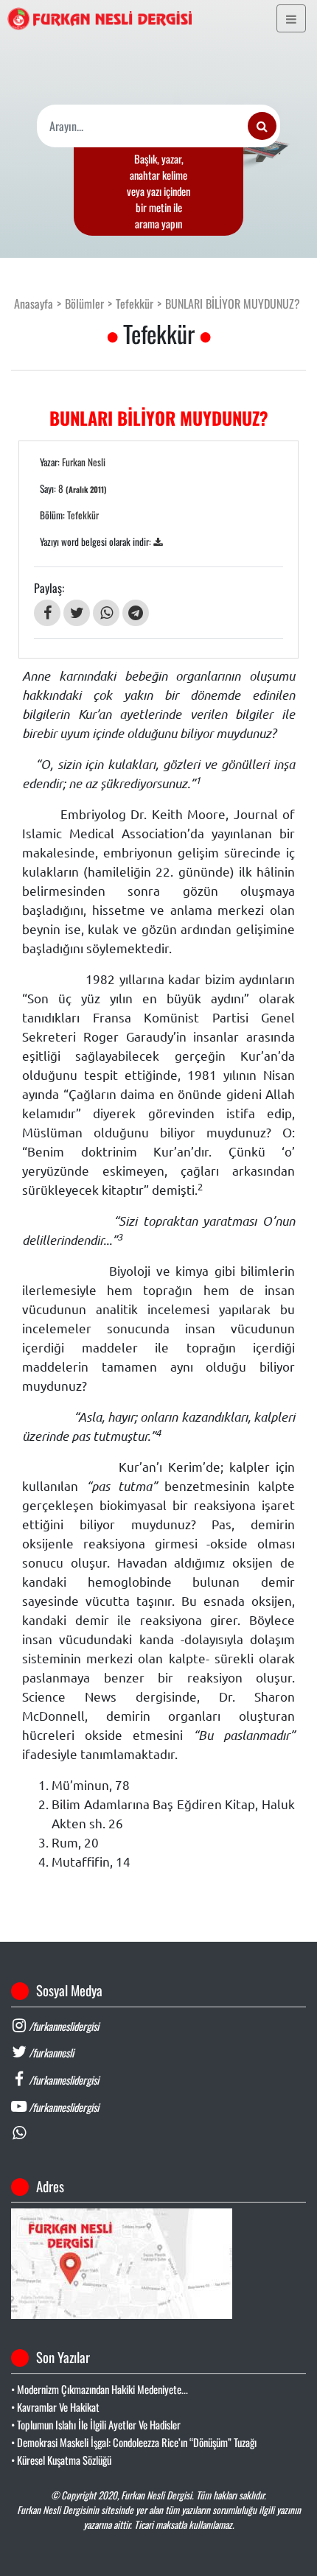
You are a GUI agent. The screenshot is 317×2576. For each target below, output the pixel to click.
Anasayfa (34, 303)
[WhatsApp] (106, 613)
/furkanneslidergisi (63, 2026)
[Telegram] (136, 613)
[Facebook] (47, 613)
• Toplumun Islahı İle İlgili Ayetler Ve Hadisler (96, 2425)
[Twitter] (77, 613)
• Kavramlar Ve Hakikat (55, 2407)
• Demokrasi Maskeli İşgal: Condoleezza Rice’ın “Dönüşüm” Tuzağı (134, 2442)
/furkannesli (50, 2053)
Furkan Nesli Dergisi (156, 2495)
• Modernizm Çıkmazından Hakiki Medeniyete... (100, 2389)
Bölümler (84, 303)
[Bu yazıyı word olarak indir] (158, 541)
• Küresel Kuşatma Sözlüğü (61, 2460)
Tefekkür (135, 303)
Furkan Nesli (84, 462)
